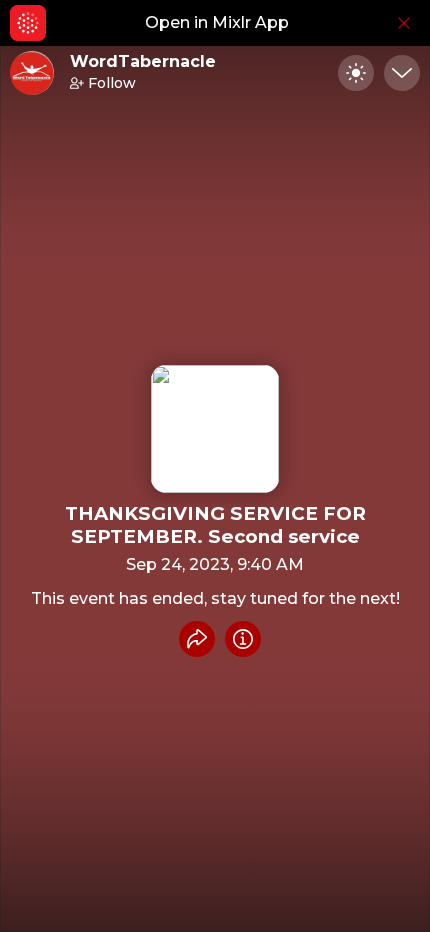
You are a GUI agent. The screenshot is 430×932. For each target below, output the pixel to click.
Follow (112, 83)
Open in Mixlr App (217, 22)
